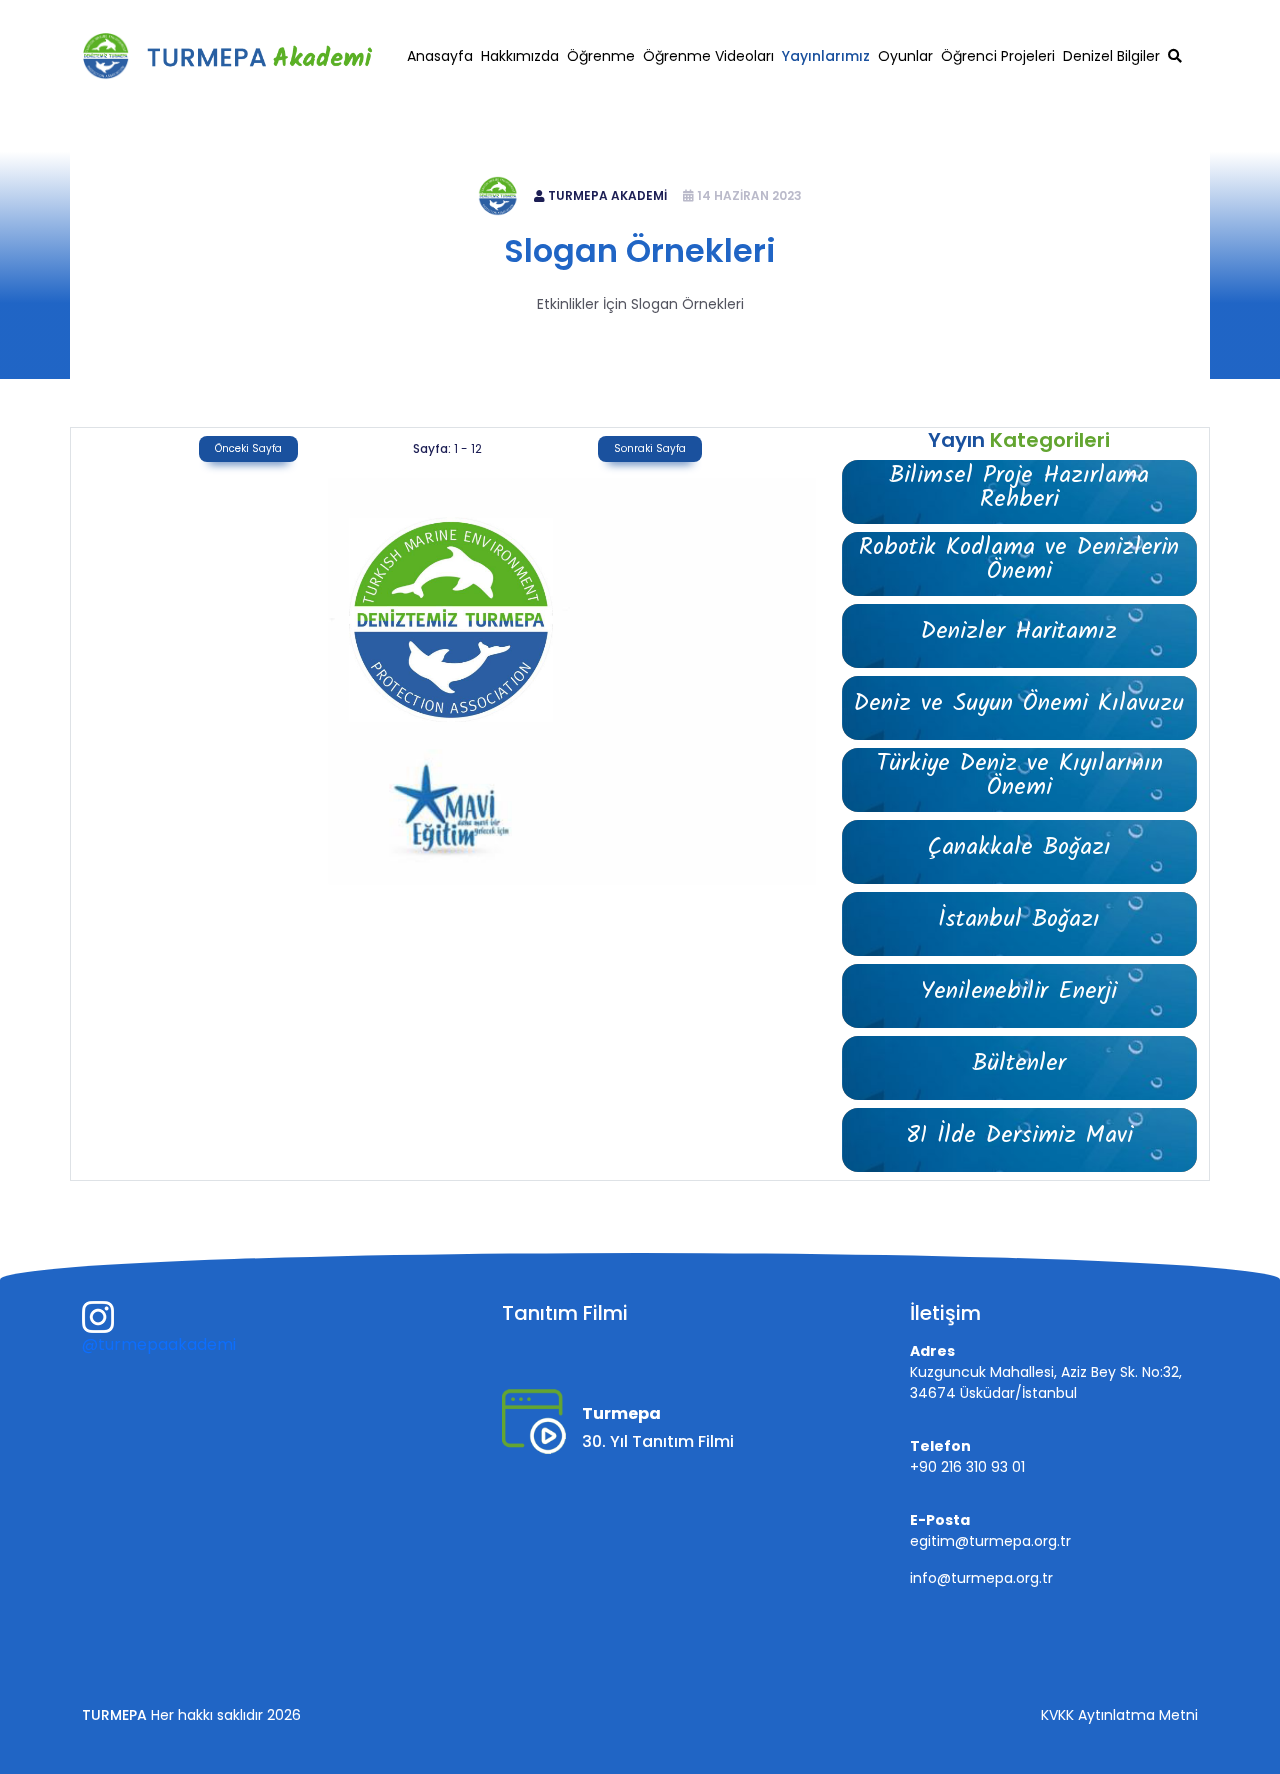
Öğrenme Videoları (708, 56)
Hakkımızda (520, 56)
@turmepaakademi (159, 1344)
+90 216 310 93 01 (976, 16)
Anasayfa (440, 56)
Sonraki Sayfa (650, 448)
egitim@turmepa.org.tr (1128, 16)
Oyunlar (905, 56)
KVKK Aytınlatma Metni (1119, 1715)
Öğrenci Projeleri (998, 56)
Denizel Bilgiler (1111, 56)
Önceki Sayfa (248, 448)
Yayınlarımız (826, 56)
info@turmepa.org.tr (981, 1578)
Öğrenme (601, 56)
